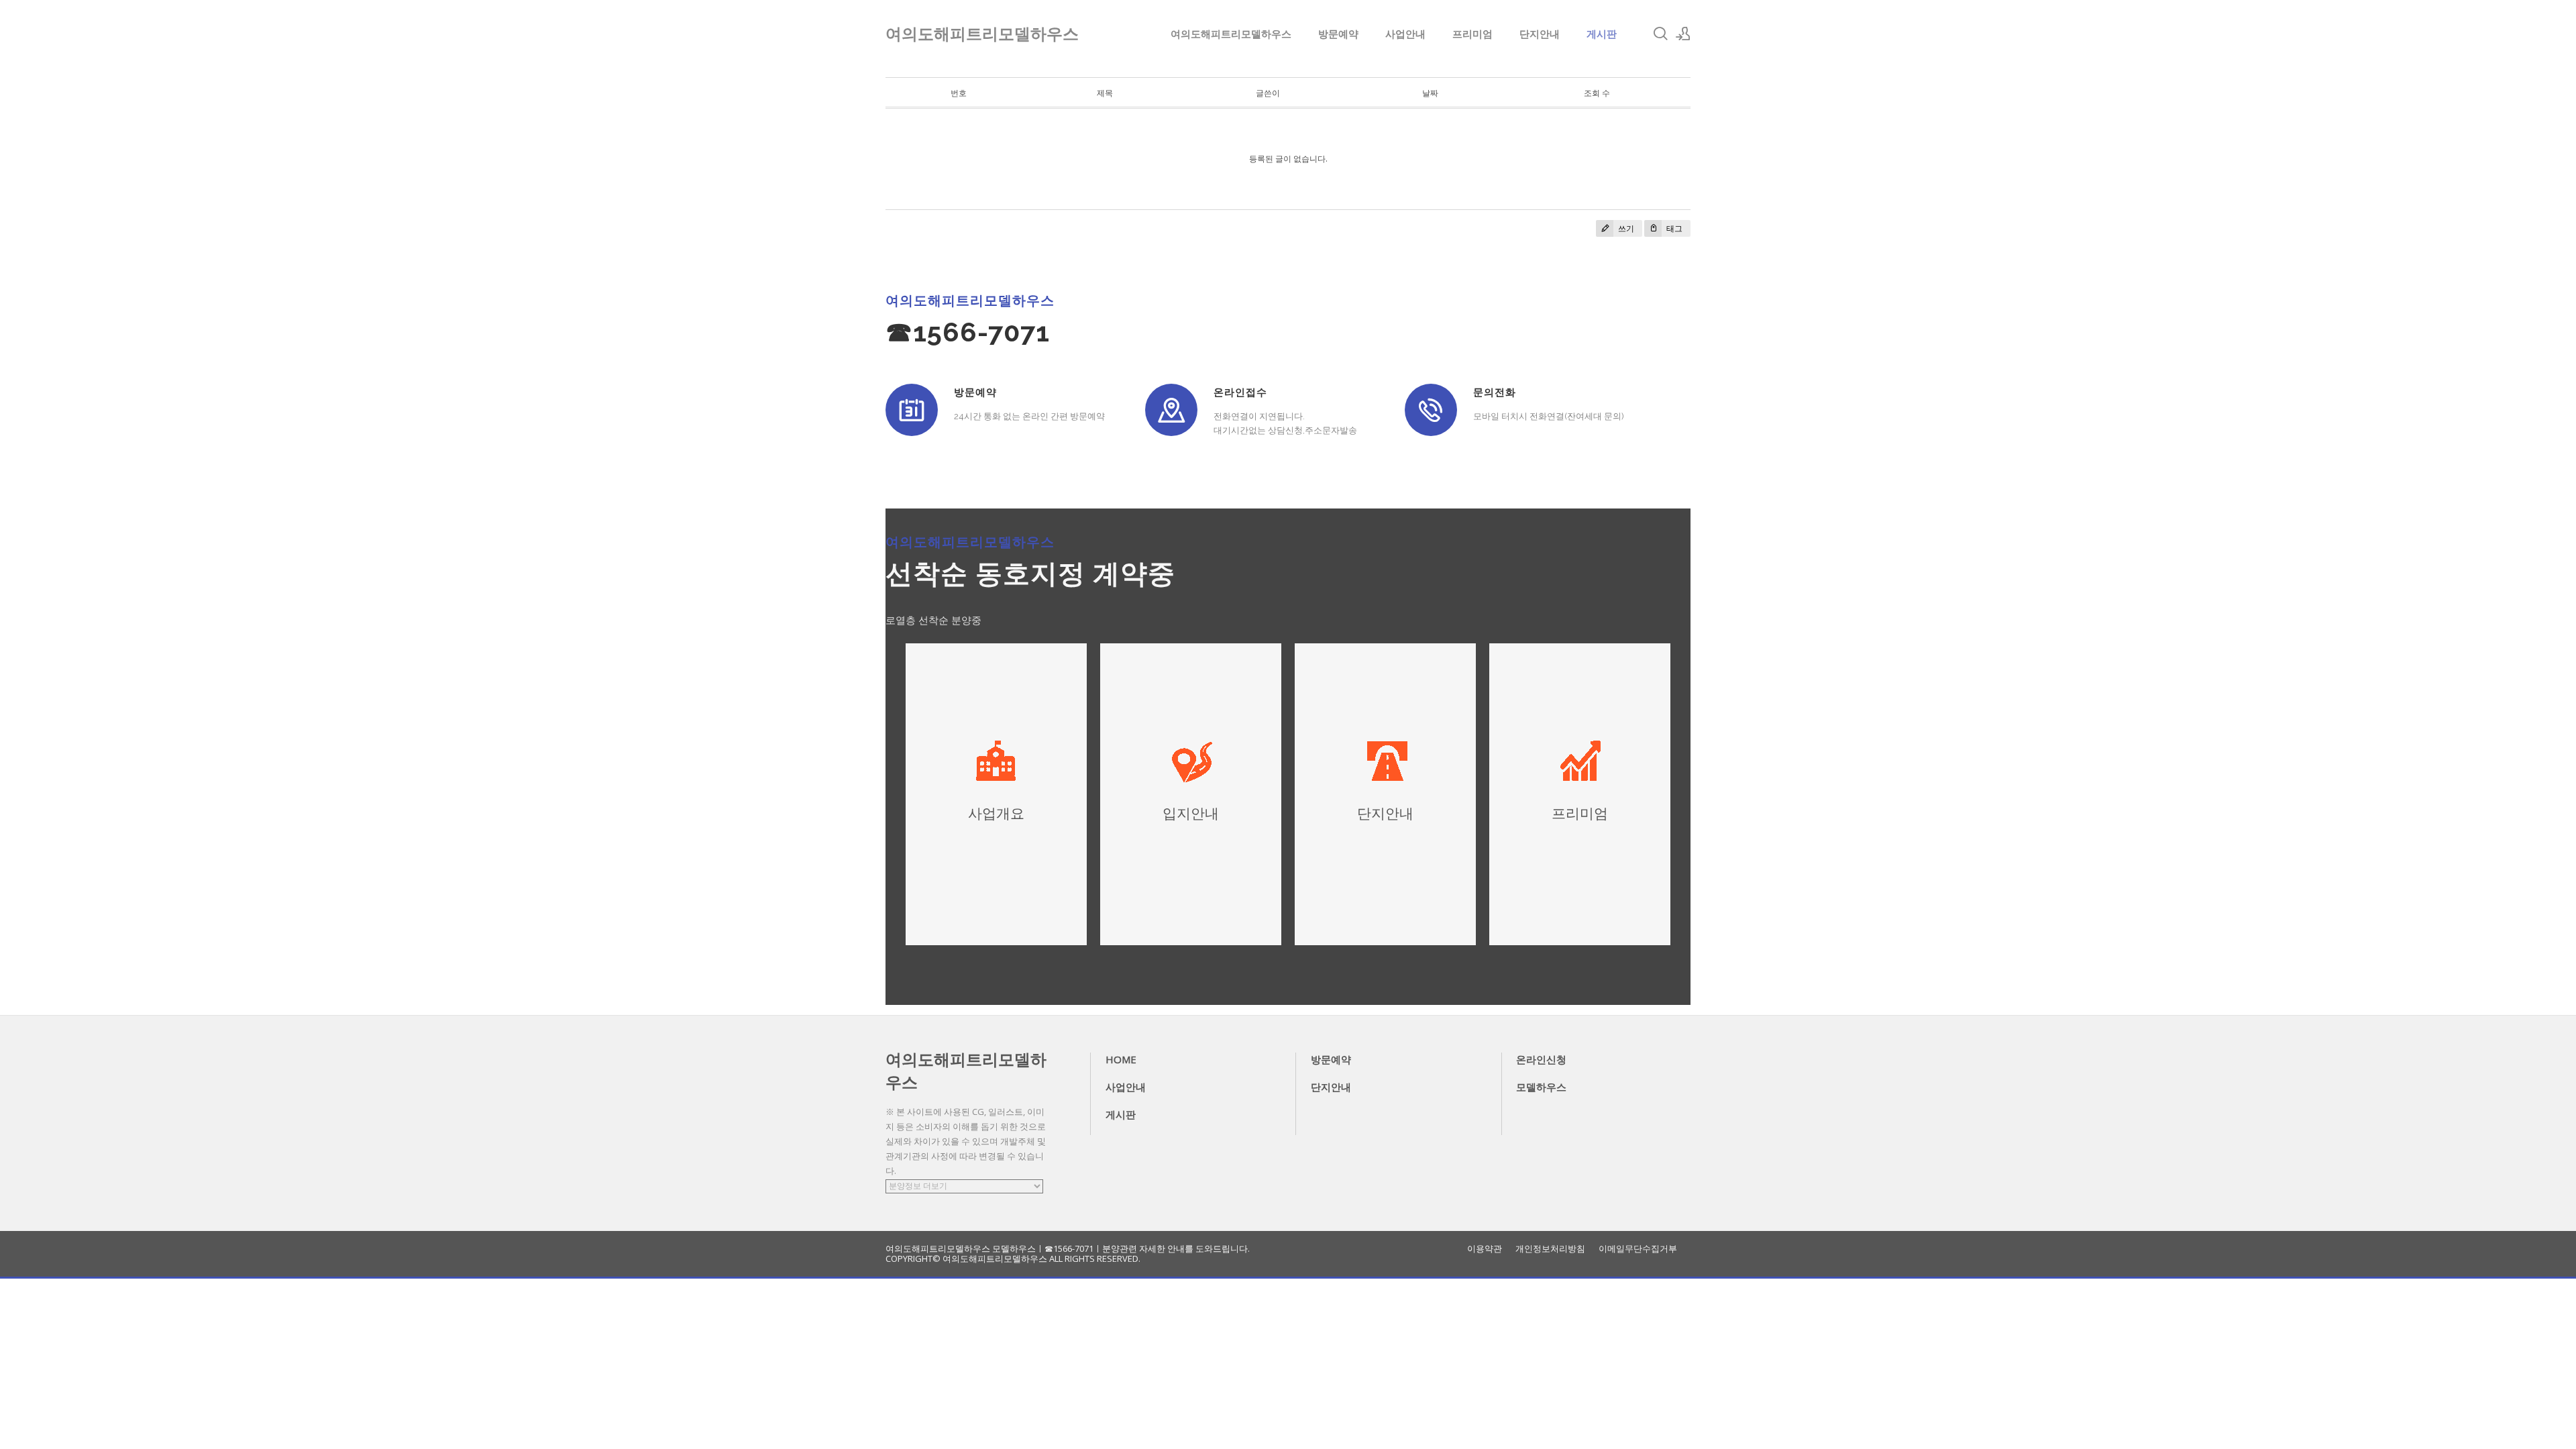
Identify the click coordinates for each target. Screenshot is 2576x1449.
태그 (1673, 228)
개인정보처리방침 (1550, 1249)
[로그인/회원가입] (1683, 34)
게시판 (1602, 34)
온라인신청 (1541, 1059)
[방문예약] (912, 410)
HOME (1121, 1059)
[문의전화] (1431, 410)
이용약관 (1485, 1249)
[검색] (1660, 34)
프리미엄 (1472, 34)
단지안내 (1540, 34)
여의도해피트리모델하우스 (1231, 34)
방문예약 (1338, 34)
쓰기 (1625, 228)
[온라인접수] (1171, 410)
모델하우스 (1541, 1087)
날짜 (1430, 93)
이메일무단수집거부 (1638, 1249)
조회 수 (1597, 93)
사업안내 (1405, 34)
